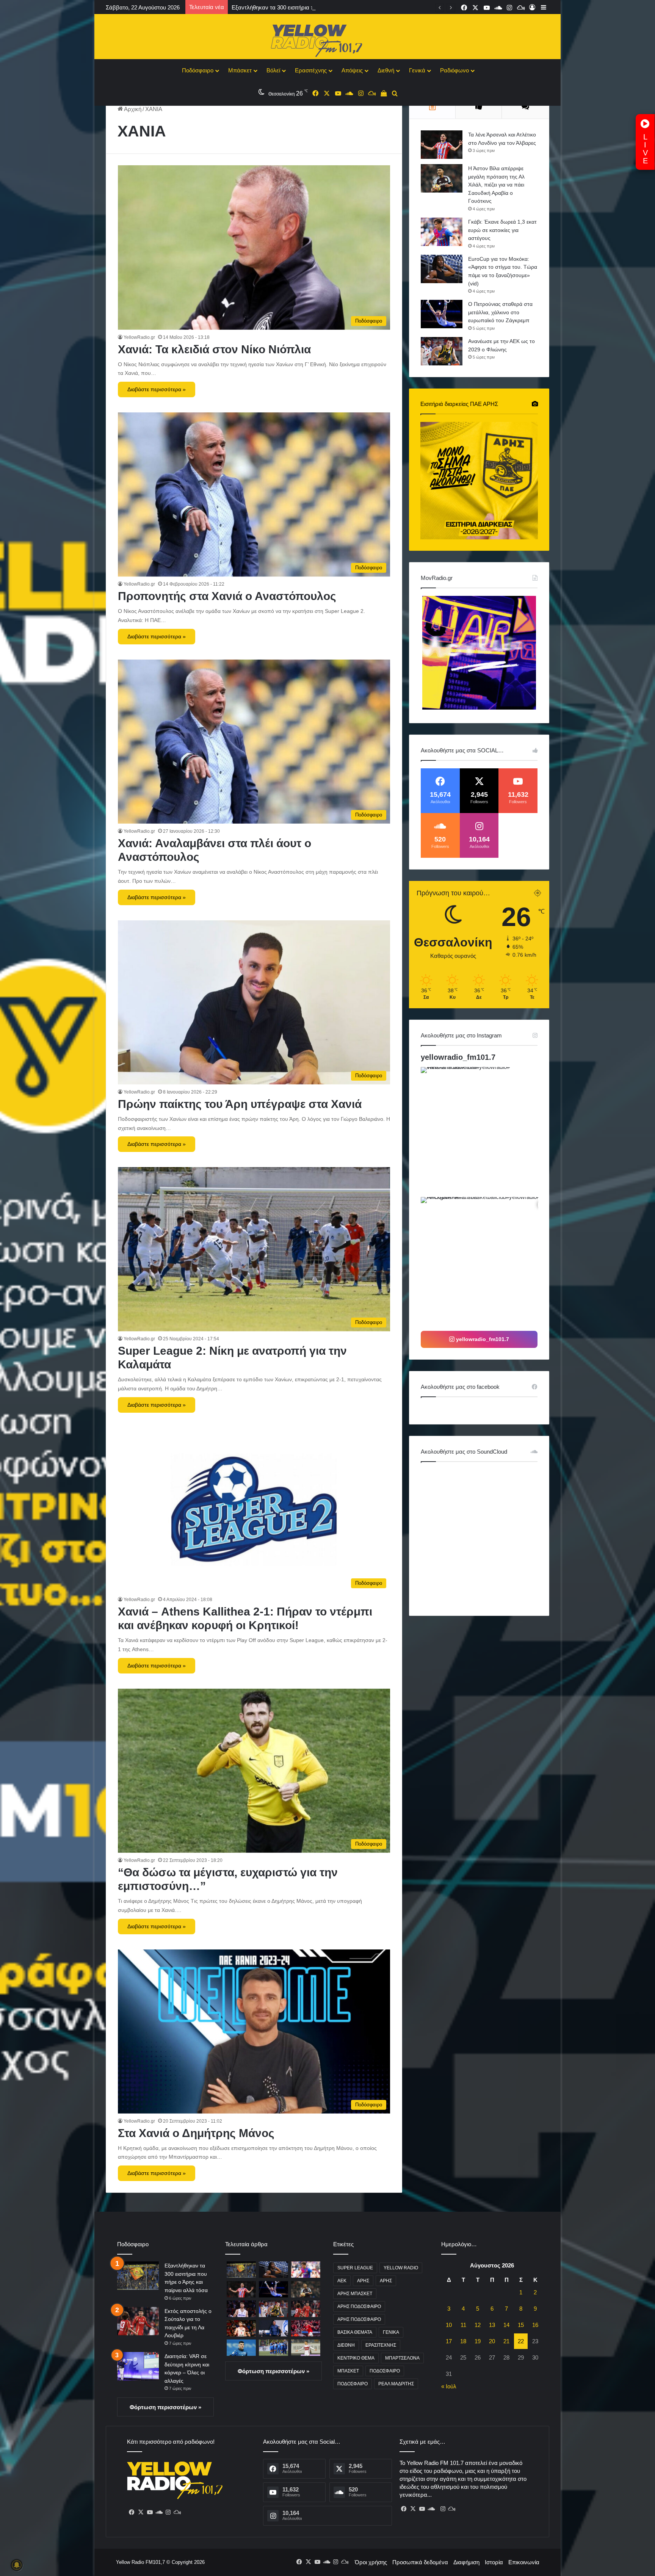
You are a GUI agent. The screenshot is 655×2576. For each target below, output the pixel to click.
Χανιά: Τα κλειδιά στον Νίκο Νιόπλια (214, 349)
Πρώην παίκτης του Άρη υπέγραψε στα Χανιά (240, 1104)
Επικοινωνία (524, 2562)
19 (478, 2341)
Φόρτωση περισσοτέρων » (165, 2407)
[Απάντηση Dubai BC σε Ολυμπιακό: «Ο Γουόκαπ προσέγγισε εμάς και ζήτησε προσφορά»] (241, 2309)
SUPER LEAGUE (355, 2268)
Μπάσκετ (240, 70)
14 (506, 2325)
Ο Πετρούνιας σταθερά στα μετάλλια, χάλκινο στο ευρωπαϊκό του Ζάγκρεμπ (500, 312)
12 (478, 2325)
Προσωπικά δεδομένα (420, 2562)
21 (506, 2341)
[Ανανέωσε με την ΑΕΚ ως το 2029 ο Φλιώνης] (442, 351)
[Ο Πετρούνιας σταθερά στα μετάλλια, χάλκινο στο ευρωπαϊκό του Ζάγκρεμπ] (442, 314)
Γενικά (417, 70)
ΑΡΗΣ (363, 2281)
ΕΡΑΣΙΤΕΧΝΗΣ (381, 2345)
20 (492, 2341)
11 (463, 2325)
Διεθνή (386, 70)
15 (521, 2325)
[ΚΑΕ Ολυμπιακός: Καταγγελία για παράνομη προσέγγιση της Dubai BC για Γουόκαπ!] (241, 2328)
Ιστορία (494, 2562)
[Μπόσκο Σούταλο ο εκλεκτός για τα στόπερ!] (306, 2348)
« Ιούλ (449, 2386)
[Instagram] (168, 2512)
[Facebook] (132, 2512)
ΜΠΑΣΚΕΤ (348, 2371)
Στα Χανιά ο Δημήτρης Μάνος (196, 2133)
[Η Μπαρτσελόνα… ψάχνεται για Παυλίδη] (306, 2328)
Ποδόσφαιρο (198, 70)
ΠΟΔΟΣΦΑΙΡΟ (385, 2371)
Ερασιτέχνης (311, 70)
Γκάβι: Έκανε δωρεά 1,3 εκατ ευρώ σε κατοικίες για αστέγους (502, 230)
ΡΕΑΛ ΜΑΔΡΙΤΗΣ (396, 2384)
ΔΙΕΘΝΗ (346, 2345)
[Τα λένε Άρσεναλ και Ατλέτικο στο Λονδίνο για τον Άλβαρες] (442, 145)
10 (449, 2325)
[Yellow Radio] (327, 39)
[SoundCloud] (159, 2512)
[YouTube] (150, 2512)
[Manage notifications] (17, 2565)
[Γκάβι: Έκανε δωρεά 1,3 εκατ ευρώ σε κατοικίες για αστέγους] (442, 232)
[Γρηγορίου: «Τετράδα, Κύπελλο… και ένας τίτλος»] (273, 2328)
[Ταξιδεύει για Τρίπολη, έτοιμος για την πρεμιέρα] (273, 2348)
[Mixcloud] (177, 2512)
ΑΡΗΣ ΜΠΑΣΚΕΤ (355, 2294)
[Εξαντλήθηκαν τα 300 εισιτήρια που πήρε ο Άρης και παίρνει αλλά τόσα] (138, 2276)
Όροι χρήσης (371, 2562)
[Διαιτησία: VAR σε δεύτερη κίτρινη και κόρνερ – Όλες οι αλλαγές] (138, 2366)
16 (535, 2325)
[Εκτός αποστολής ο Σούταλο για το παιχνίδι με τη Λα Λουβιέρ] (138, 2321)
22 (521, 2341)
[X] (141, 2512)
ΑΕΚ (342, 2281)
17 (449, 2341)
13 (492, 2325)
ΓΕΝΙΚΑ (391, 2332)
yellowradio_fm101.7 (458, 1057)
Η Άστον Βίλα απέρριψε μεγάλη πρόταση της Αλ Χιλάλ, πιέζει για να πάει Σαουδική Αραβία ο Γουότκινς (496, 185)
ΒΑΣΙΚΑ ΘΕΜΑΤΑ (355, 2332)
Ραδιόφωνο (454, 70)
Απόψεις (352, 70)
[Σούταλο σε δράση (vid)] (241, 2348)
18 (463, 2341)
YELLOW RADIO (401, 2268)
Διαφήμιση (466, 2562)
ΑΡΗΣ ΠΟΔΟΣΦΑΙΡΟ (359, 2306)
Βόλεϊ (273, 70)
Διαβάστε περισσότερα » (157, 389)
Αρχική (132, 109)
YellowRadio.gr (139, 337)
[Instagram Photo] (485, 1131)
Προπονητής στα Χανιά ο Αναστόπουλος (227, 596)
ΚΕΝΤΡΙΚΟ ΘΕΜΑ (356, 2358)
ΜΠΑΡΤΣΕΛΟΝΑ (402, 2358)
